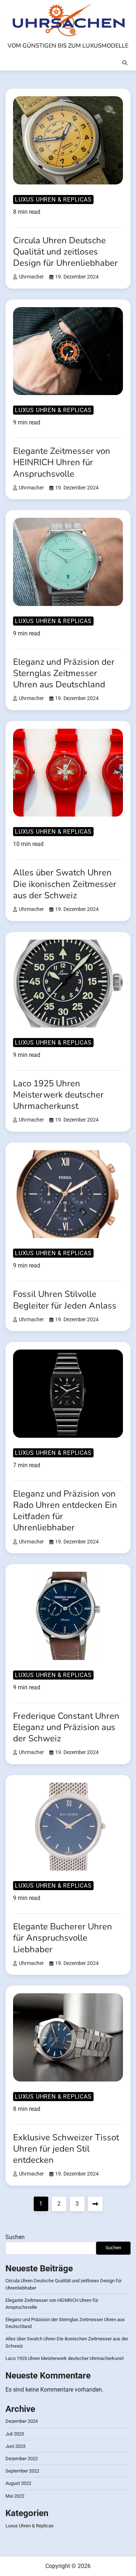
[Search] (125, 63)
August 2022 (18, 2483)
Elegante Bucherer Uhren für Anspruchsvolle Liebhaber (63, 1938)
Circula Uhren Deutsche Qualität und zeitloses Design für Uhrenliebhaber (65, 252)
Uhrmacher (31, 277)
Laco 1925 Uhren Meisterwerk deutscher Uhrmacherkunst (58, 1095)
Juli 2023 (15, 2434)
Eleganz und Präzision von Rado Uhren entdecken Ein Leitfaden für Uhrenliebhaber (65, 1511)
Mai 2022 (15, 2496)
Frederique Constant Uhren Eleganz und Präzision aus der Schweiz (66, 1727)
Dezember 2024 (22, 2421)
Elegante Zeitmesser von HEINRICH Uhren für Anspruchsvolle (62, 462)
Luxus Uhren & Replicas (53, 200)
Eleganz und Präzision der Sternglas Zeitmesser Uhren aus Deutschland (64, 673)
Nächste (95, 2204)
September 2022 (22, 2471)
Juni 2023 (15, 2446)
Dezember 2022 (22, 2459)
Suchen (15, 2237)
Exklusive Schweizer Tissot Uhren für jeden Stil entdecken (66, 2149)
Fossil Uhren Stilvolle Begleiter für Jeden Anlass (65, 1300)
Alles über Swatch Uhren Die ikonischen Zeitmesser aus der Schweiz (65, 884)
